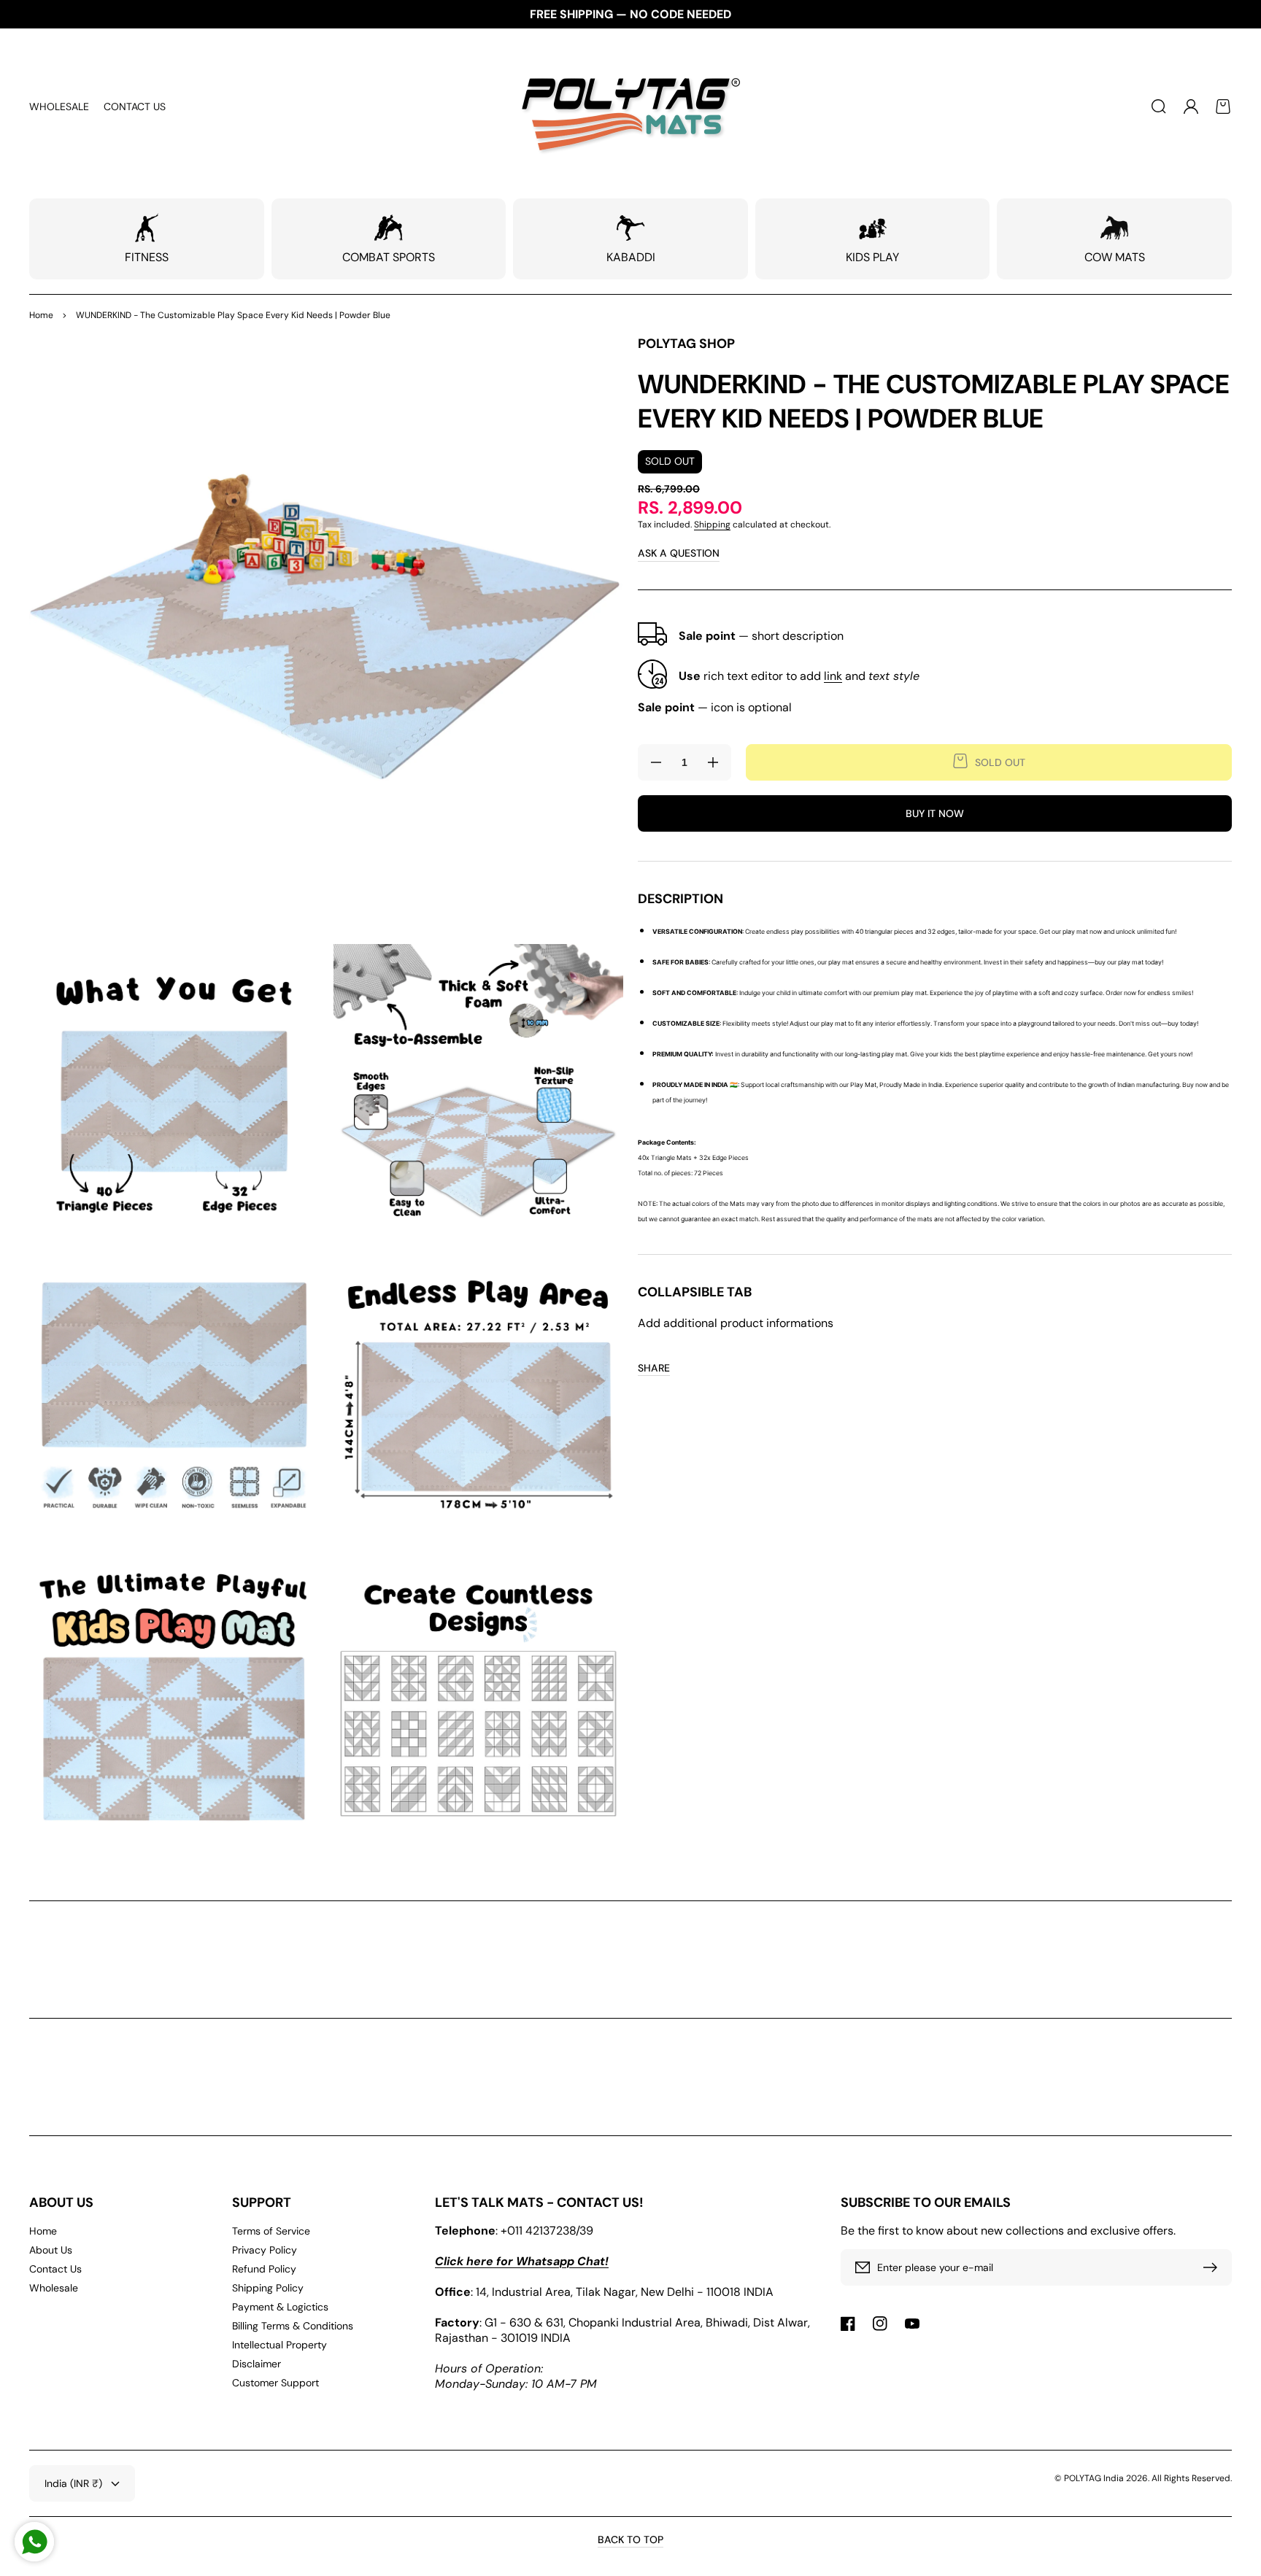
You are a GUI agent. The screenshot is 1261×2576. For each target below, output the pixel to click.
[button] (1159, 107)
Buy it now (935, 813)
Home (41, 315)
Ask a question (679, 553)
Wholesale (54, 2288)
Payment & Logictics (280, 2307)
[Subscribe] (1214, 2267)
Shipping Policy (268, 2288)
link (833, 676)
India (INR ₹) (73, 2483)
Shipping (712, 525)
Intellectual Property (279, 2345)
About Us (51, 2250)
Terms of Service (271, 2231)
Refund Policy (264, 2269)
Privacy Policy (265, 2250)
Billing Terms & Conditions (293, 2326)
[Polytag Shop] (631, 107)
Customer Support (275, 2383)
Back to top (630, 2540)
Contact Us (55, 2269)
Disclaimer (257, 2364)
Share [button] (654, 1368)
